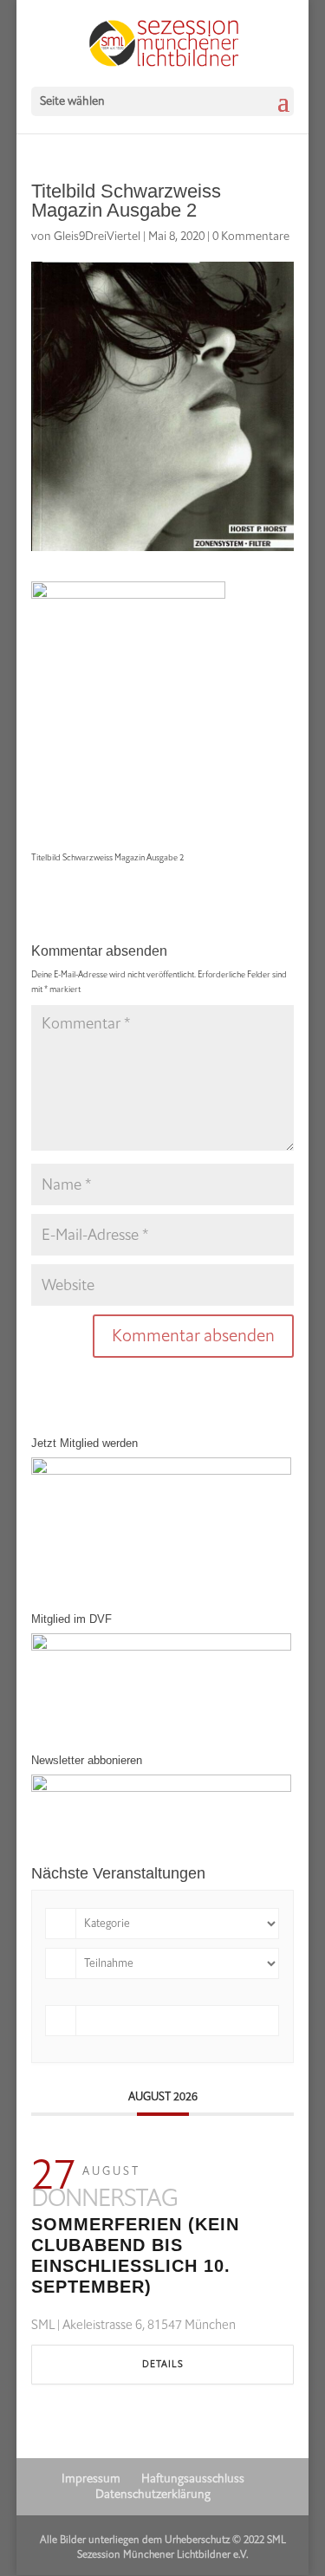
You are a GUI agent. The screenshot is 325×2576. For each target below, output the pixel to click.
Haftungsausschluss (193, 2479)
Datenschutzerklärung (153, 2494)
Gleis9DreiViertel (97, 236)
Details (163, 2364)
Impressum (91, 2479)
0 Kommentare (251, 236)
